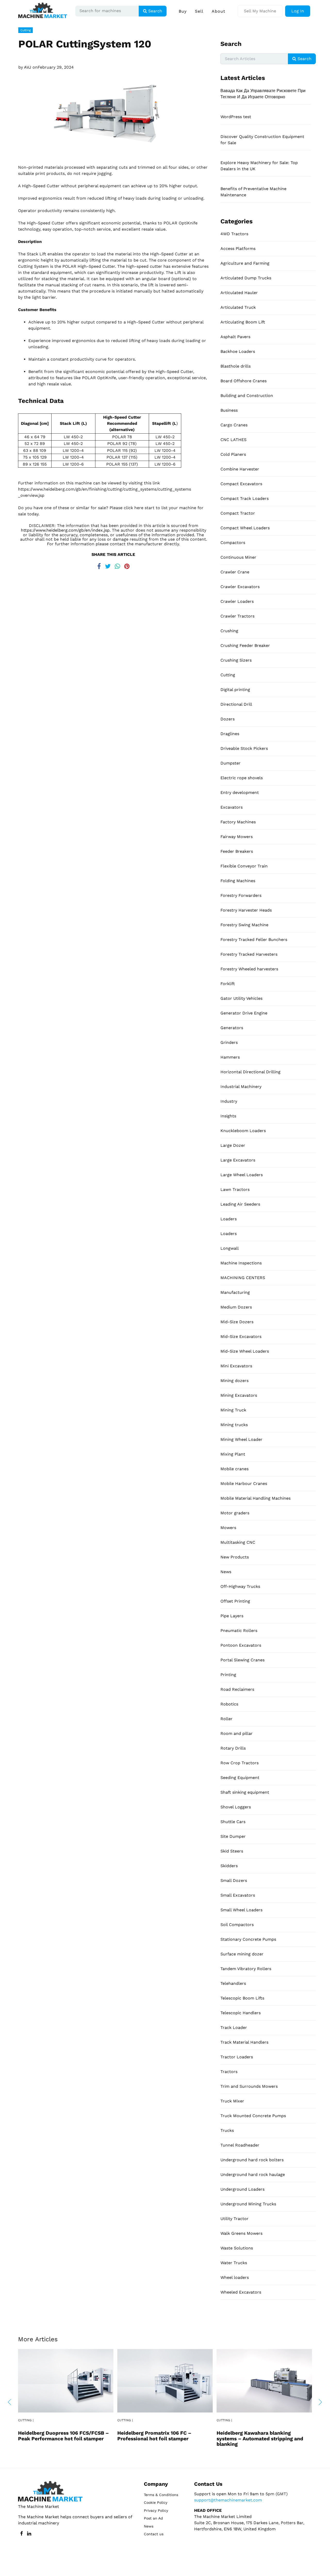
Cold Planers (233, 454)
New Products (235, 1557)
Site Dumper (233, 1836)
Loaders (229, 1219)
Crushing (229, 631)
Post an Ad (153, 2518)
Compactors (233, 543)
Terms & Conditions (161, 2495)
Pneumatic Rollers (239, 1631)
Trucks (227, 2130)
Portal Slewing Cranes (242, 1660)
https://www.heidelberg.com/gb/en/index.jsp (65, 530)
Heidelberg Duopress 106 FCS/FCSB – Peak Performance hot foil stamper (63, 2436)
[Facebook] (99, 565)
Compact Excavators (241, 484)
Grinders (229, 1042)
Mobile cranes (234, 1469)
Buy (183, 11)
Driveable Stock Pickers (244, 748)
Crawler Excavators (240, 587)
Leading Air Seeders (240, 1204)
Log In (298, 11)
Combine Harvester (240, 469)
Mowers (228, 1528)
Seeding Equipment (240, 1778)
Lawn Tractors (235, 1189)
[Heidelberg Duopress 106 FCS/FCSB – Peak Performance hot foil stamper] (66, 2380)
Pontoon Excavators (241, 1645)
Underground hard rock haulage (253, 2175)
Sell (199, 11)
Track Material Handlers (244, 2042)
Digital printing (235, 690)
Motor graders (235, 1513)
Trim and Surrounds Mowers (249, 2086)
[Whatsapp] (117, 565)
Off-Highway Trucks (240, 1586)
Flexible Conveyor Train (244, 866)
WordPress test (236, 117)
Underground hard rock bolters (252, 2160)
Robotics (229, 1704)
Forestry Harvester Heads (246, 910)
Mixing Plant (233, 1454)
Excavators (232, 807)
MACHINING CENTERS (243, 1278)
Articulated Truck (238, 307)
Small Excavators (238, 1895)
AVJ (28, 67)
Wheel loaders (235, 2277)
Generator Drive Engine (244, 1013)
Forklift (228, 984)
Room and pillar (237, 1733)
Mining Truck (233, 1410)
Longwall (230, 1248)
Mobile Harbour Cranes (244, 1484)
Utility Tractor (234, 2219)
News (226, 1572)
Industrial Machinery (241, 1087)
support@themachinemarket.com (228, 2500)
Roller (226, 1719)
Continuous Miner (238, 557)
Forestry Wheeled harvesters (249, 969)
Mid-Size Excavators (241, 1336)
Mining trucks (234, 1425)
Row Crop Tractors (240, 1763)
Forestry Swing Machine (244, 925)
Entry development (240, 793)
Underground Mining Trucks (248, 2204)
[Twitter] (108, 565)
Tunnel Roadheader (240, 2145)
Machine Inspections (241, 1263)
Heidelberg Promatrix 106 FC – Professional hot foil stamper (154, 2436)
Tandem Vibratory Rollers (246, 1969)
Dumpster (230, 763)
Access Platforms (238, 249)
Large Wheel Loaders (242, 1175)
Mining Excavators (239, 1395)
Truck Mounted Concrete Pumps (253, 2116)
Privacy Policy (156, 2510)
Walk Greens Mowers (241, 2233)
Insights (228, 1116)
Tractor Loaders (237, 2057)
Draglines (230, 734)
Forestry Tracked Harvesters (249, 954)
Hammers (230, 1057)
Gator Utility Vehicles (241, 998)
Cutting (26, 30)
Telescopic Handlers (241, 2013)
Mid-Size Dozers (237, 1322)
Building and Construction (247, 396)
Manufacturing (235, 1292)
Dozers (228, 719)
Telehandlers (233, 1983)
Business (229, 410)
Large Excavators (238, 1160)
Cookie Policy (156, 2502)
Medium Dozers (236, 1307)
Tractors (229, 2072)
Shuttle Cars (233, 1822)
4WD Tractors (234, 234)
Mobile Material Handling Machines (255, 1498)
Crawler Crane (235, 572)
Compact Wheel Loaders (245, 528)
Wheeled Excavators (241, 2292)
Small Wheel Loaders (241, 1910)
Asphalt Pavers (235, 337)
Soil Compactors (237, 1925)
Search (155, 11)
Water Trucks (234, 2263)
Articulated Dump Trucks (246, 278)
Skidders (229, 1866)
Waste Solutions (237, 2248)
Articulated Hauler (239, 293)
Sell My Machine (260, 11)
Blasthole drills (236, 366)
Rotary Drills (233, 1748)
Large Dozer (233, 1145)
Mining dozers (234, 1381)
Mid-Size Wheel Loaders (245, 1351)
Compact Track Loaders (245, 498)
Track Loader (234, 2028)
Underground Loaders (242, 2189)
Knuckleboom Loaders (243, 1131)
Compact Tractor (238, 513)
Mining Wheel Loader (241, 1439)
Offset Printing (235, 1601)
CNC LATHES (233, 440)
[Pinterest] (127, 565)
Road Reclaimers (237, 1689)
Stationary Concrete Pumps (248, 1939)
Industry (229, 1101)
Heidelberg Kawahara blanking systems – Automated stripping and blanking (260, 2438)
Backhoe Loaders (238, 351)
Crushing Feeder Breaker (245, 645)
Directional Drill (236, 704)
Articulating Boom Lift (243, 322)
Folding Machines (238, 881)
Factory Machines (238, 822)
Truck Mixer (232, 2101)
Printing (228, 1675)
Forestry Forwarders (241, 895)
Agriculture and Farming (245, 263)
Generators (232, 1028)
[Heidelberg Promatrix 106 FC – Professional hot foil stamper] (165, 2380)
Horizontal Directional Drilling (250, 1072)
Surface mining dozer (242, 1954)
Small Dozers (234, 1880)
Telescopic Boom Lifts (242, 1998)
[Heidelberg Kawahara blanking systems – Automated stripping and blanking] (264, 2380)
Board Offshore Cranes (244, 381)
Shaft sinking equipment (245, 1792)
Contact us (154, 2534)
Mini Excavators (236, 1366)
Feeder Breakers (237, 851)
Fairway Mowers (237, 837)
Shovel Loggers (236, 1807)
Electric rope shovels (242, 778)
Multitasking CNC (238, 1542)
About (218, 11)
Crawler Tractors (237, 616)
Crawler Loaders (237, 601)
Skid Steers (232, 1851)
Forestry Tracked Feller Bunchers (254, 940)
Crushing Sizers (236, 660)
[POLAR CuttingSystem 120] (113, 113)
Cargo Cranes (234, 425)
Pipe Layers (232, 1616)
